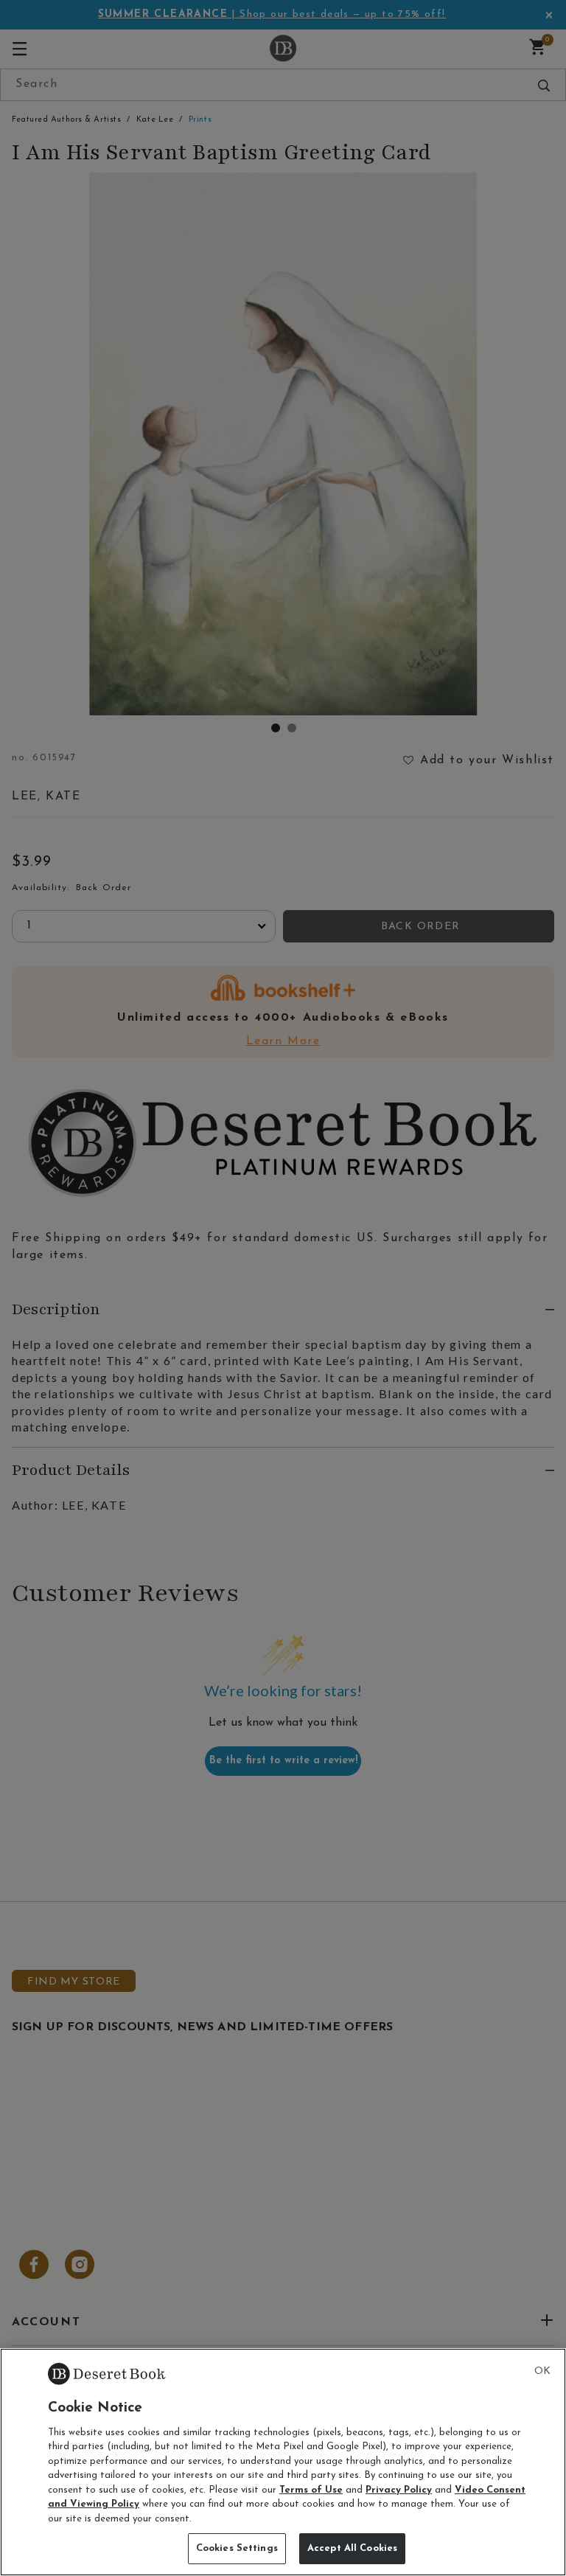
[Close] (542, 2372)
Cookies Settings (237, 2548)
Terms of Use (311, 2490)
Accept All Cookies (352, 2548)
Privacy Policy (399, 2490)
